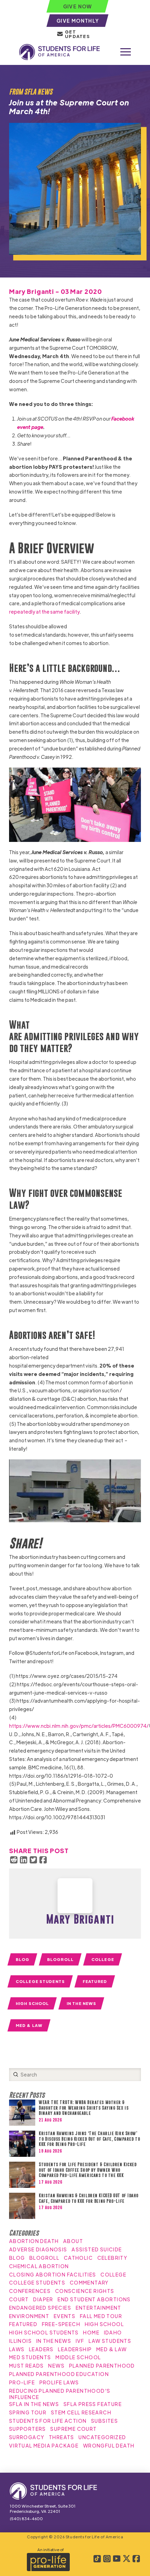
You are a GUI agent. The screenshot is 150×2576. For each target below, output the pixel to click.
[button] (126, 52)
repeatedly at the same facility (44, 612)
